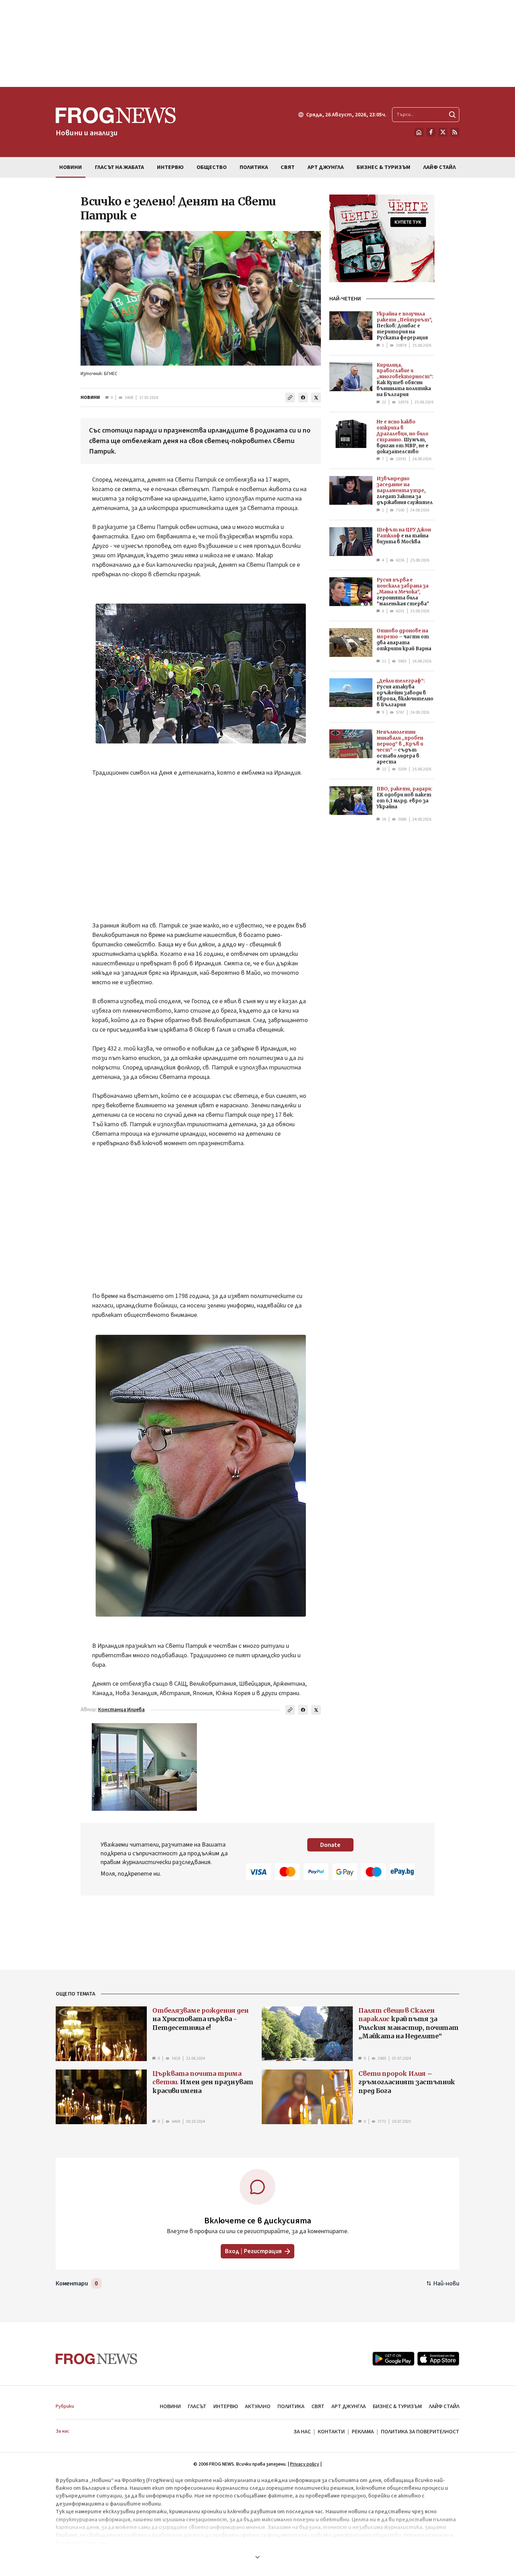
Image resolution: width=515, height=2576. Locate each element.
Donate (330, 1845)
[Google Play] (393, 2359)
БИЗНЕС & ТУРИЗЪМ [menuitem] (383, 167)
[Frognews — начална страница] (97, 2359)
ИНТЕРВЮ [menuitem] (170, 167)
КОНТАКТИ (331, 2432)
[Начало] (419, 132)
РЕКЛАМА (363, 2432)
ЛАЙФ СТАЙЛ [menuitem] (440, 167)
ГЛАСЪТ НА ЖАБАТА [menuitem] (119, 167)
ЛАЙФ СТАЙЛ (444, 2406)
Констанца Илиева (121, 1710)
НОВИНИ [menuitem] (71, 167)
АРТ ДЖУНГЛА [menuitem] (326, 167)
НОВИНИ (90, 397)
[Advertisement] (257, 43)
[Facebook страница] (431, 132)
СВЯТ (318, 2406)
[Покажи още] (257, 2557)
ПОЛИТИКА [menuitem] (254, 167)
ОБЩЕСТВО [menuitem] (212, 167)
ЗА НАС (302, 2432)
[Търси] (452, 115)
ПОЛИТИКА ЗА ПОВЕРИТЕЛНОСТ (420, 2432)
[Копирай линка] (290, 397)
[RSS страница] (455, 132)
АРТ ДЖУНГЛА (349, 2406)
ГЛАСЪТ (197, 2406)
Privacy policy (305, 2464)
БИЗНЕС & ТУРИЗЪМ (397, 2406)
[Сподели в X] (316, 397)
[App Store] (438, 2359)
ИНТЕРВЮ (226, 2406)
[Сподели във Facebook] (303, 397)
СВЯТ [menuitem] (288, 167)
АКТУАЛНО (258, 2406)
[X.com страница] (443, 132)
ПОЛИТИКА (291, 2406)
